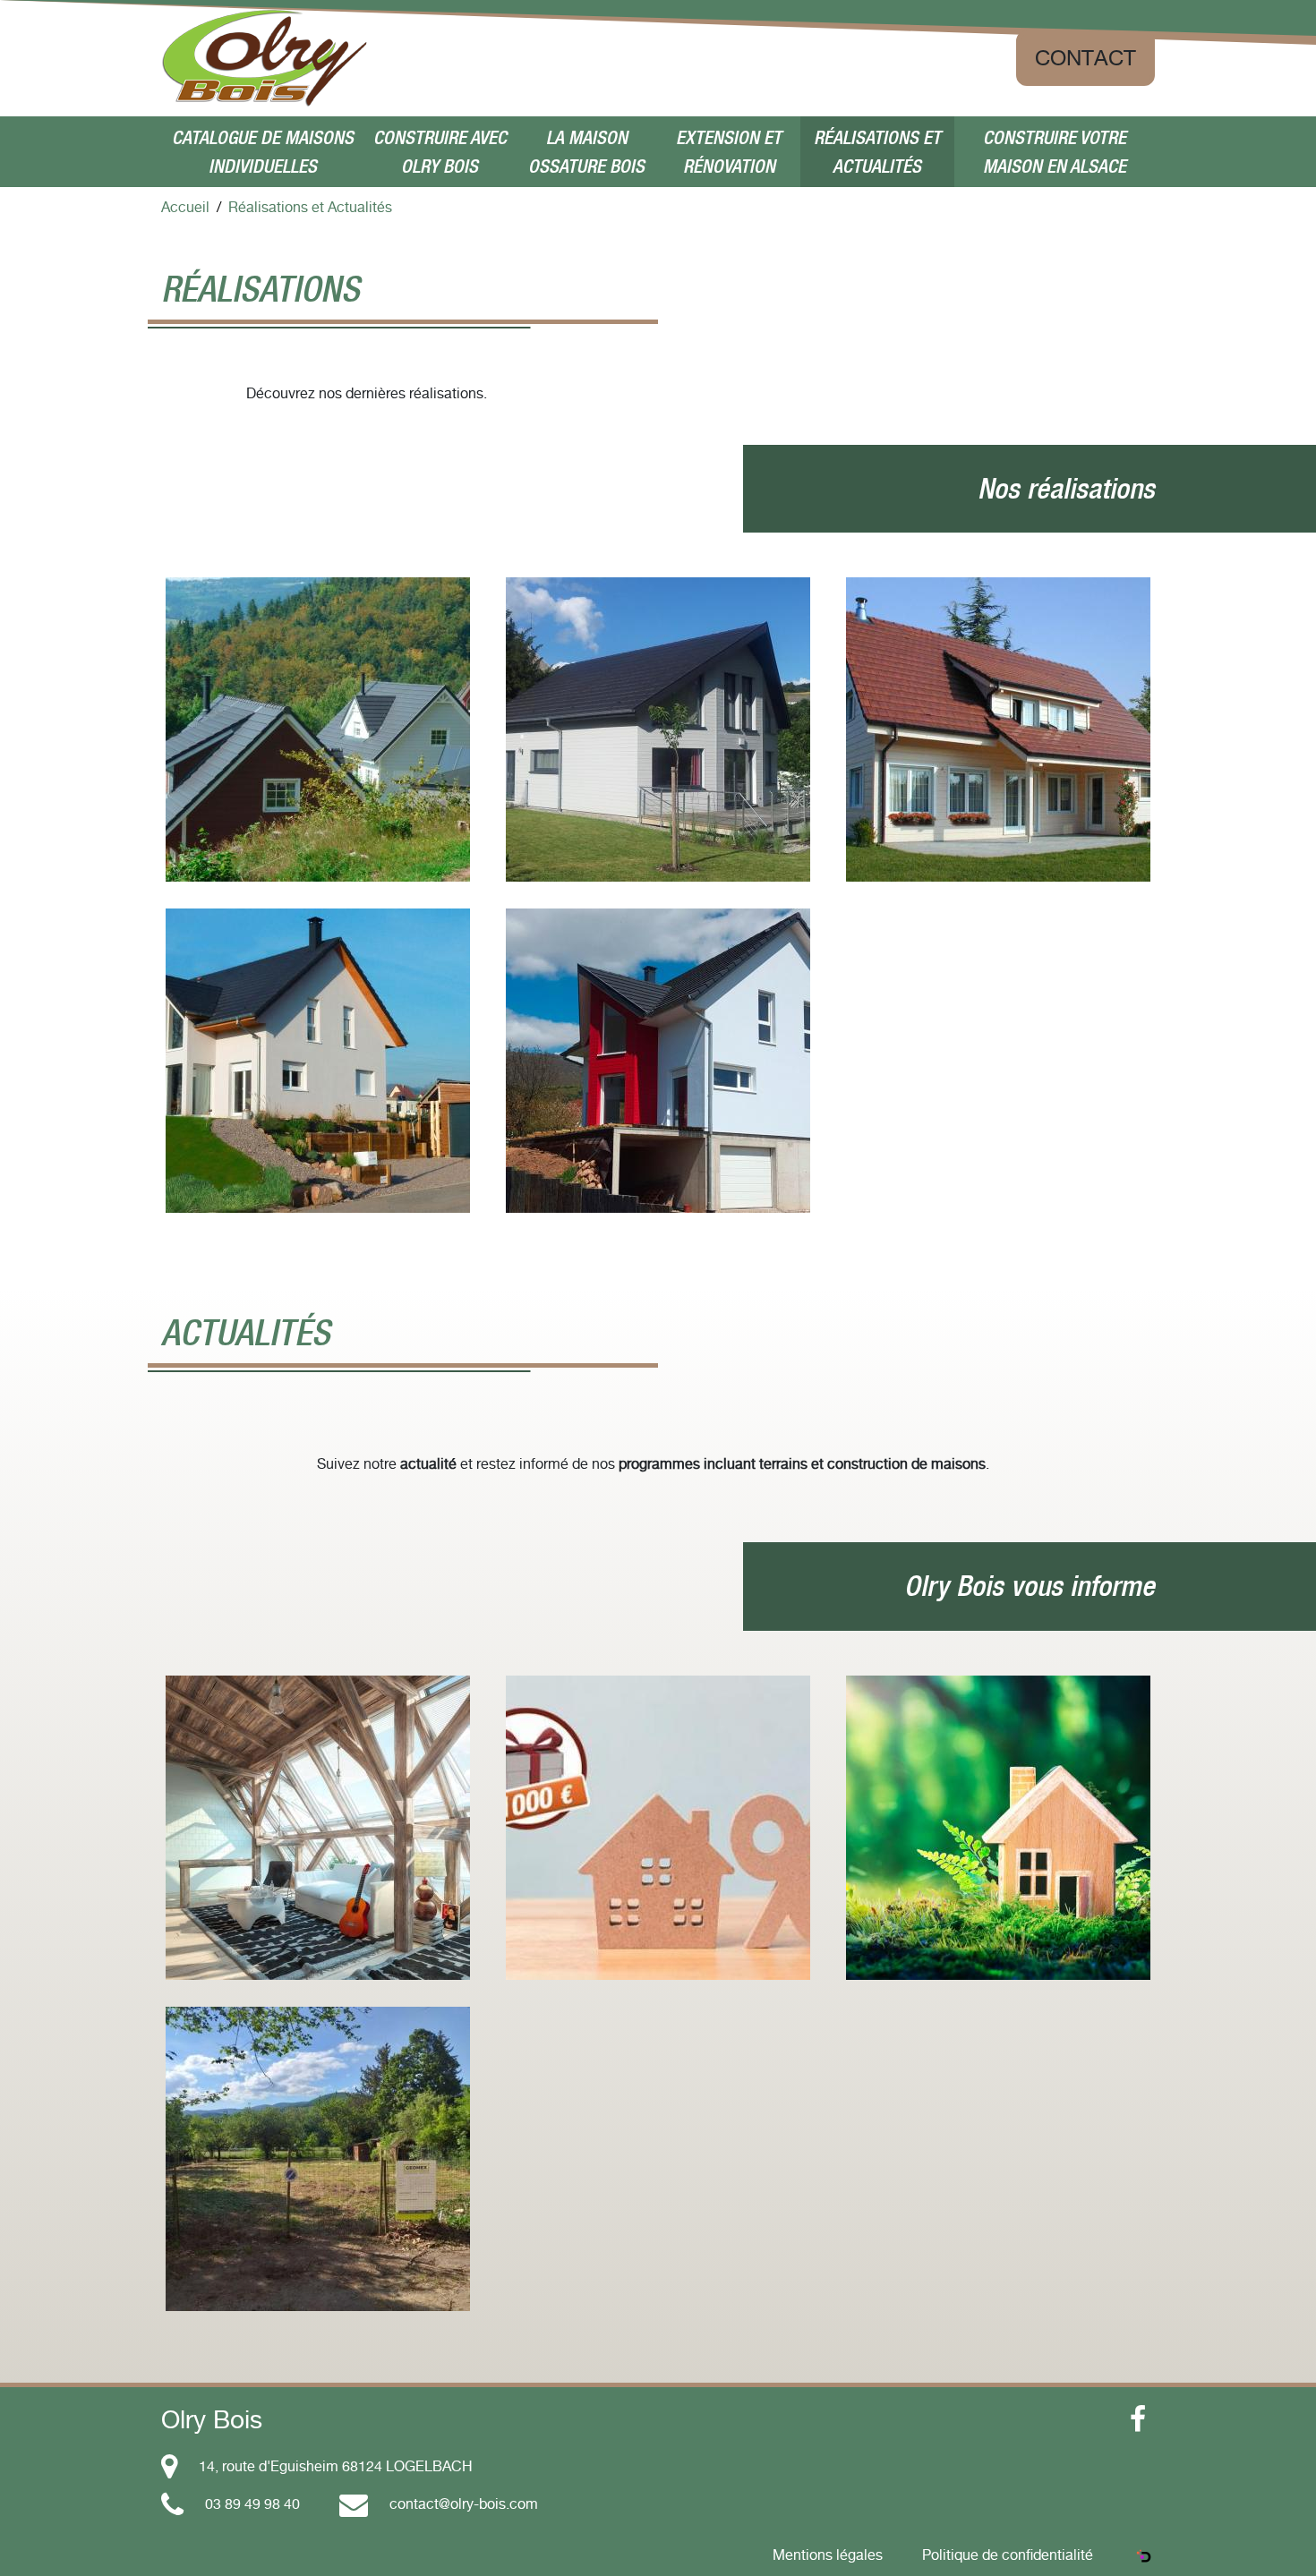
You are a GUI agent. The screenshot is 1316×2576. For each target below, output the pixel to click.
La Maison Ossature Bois (586, 152)
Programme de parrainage (658, 1915)
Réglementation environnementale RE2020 (999, 1940)
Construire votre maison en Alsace (1055, 152)
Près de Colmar (999, 806)
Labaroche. (318, 795)
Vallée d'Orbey (658, 766)
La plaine (658, 1137)
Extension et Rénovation (729, 152)
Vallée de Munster (318, 1137)
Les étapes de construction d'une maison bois (318, 1918)
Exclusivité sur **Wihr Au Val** (318, 2239)
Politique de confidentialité (1008, 2555)
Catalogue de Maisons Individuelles (263, 152)
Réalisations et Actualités (877, 152)
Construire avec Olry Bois (440, 152)
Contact (1085, 58)
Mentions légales (828, 2555)
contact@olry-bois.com (464, 2503)
